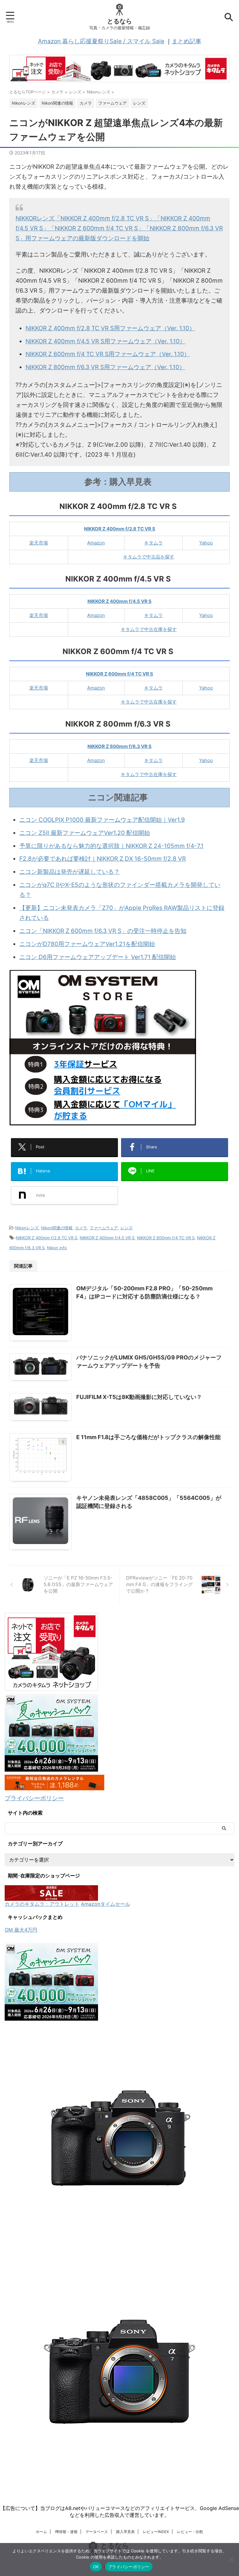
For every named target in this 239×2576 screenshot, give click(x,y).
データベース (97, 2532)
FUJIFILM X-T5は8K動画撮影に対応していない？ (139, 1397)
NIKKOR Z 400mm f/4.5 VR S (107, 1238)
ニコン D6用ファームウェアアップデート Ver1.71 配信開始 (98, 957)
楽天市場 (39, 543)
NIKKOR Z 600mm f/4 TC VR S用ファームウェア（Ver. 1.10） (108, 354)
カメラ (81, 1228)
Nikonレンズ (27, 1228)
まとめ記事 (187, 41)
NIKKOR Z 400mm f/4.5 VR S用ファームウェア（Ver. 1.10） (105, 341)
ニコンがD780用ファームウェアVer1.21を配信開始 (87, 944)
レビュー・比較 (190, 2532)
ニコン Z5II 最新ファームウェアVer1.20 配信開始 (85, 833)
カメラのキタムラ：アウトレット (42, 1904)
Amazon (96, 543)
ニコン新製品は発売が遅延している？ (70, 872)
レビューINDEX (156, 2532)
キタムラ (153, 543)
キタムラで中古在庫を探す (149, 629)
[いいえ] (231, 2560)
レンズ (127, 1228)
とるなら (119, 21)
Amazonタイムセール (105, 1904)
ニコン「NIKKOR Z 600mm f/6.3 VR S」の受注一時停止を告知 (103, 931)
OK (96, 2567)
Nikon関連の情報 (57, 1228)
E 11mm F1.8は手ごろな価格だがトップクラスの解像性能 (148, 1437)
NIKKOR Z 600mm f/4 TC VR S (166, 1238)
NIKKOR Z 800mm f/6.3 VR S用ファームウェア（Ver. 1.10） (105, 367)
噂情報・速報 (66, 2532)
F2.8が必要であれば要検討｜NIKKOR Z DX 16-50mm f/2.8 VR (103, 859)
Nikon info (57, 1248)
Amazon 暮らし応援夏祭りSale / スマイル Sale (101, 41)
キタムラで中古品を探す (149, 557)
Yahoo (206, 543)
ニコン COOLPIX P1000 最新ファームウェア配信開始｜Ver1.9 (102, 820)
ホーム (41, 2532)
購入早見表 (125, 2532)
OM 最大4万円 (21, 1930)
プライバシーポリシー (34, 1798)
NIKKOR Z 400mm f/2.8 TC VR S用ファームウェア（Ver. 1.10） (110, 328)
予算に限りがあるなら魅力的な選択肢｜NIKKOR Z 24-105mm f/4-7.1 (111, 846)
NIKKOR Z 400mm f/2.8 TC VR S (47, 1238)
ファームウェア (104, 1228)
